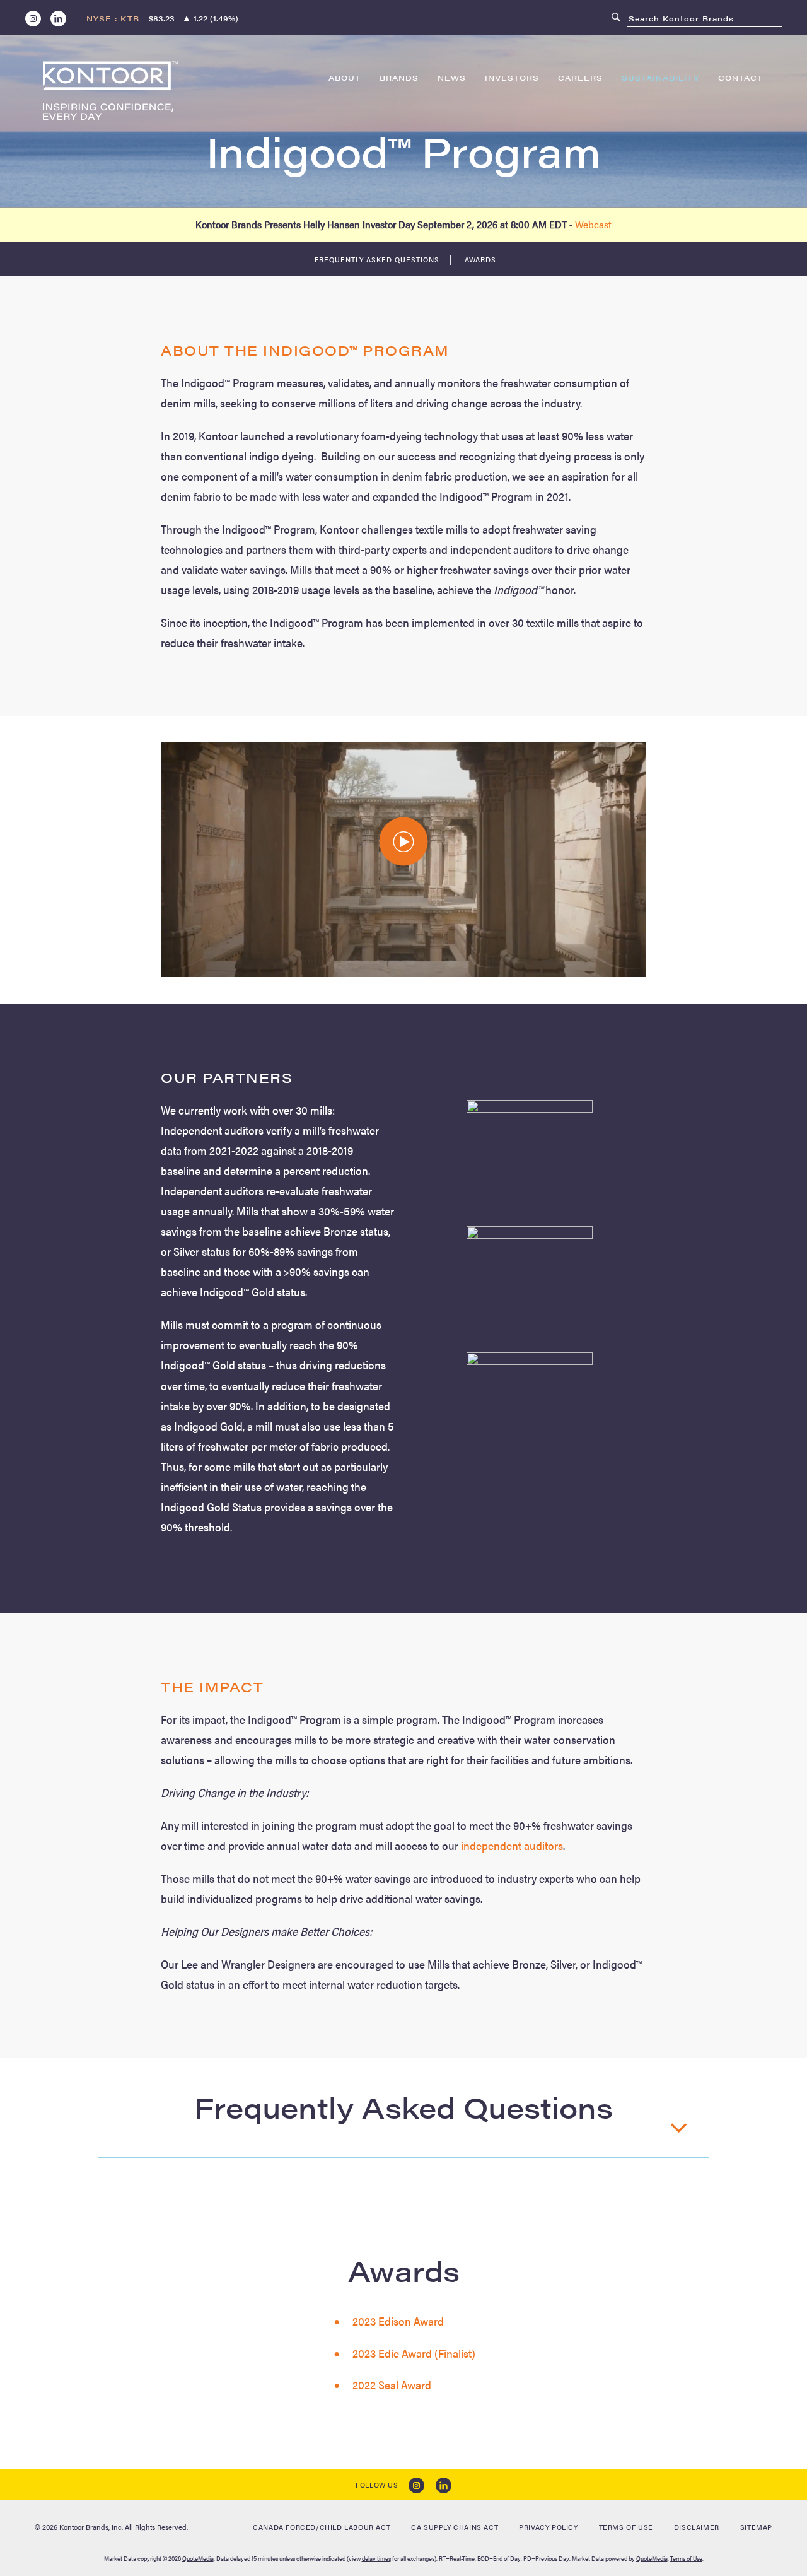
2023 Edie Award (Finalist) (414, 2353)
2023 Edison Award (398, 2321)
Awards (480, 259)
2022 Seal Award (392, 2385)
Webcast (593, 224)
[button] (404, 842)
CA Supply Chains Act (455, 2527)
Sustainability (660, 78)
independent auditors (512, 1845)
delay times (376, 2558)
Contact (740, 78)
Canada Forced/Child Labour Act (322, 2527)
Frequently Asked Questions (377, 259)
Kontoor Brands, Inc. (91, 2527)
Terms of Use (626, 2527)
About (345, 78)
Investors (512, 78)
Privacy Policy (548, 2527)
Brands (399, 78)
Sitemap (756, 2527)
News (452, 78)
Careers (580, 78)
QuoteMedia (198, 2558)
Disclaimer (697, 2527)
